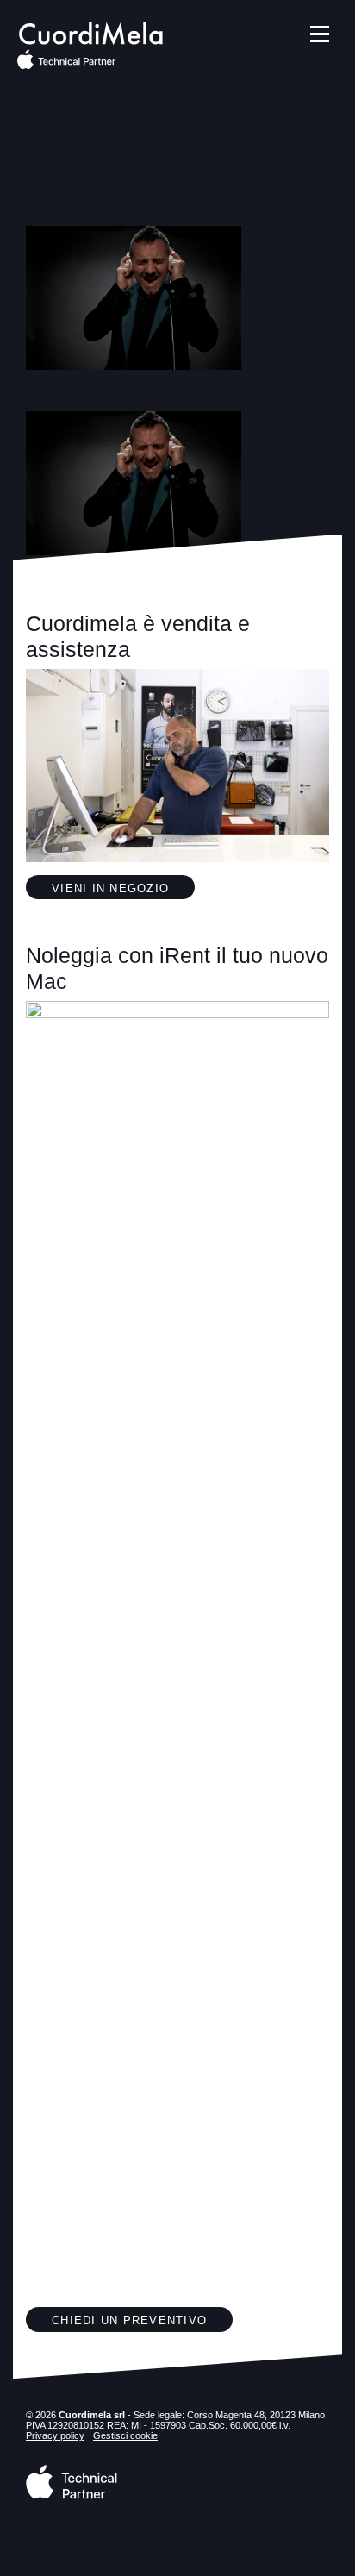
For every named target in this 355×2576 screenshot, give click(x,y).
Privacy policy (55, 2435)
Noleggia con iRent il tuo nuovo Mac (177, 968)
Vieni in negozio (110, 889)
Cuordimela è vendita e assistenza (138, 636)
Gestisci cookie (125, 2435)
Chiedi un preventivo (129, 2321)
